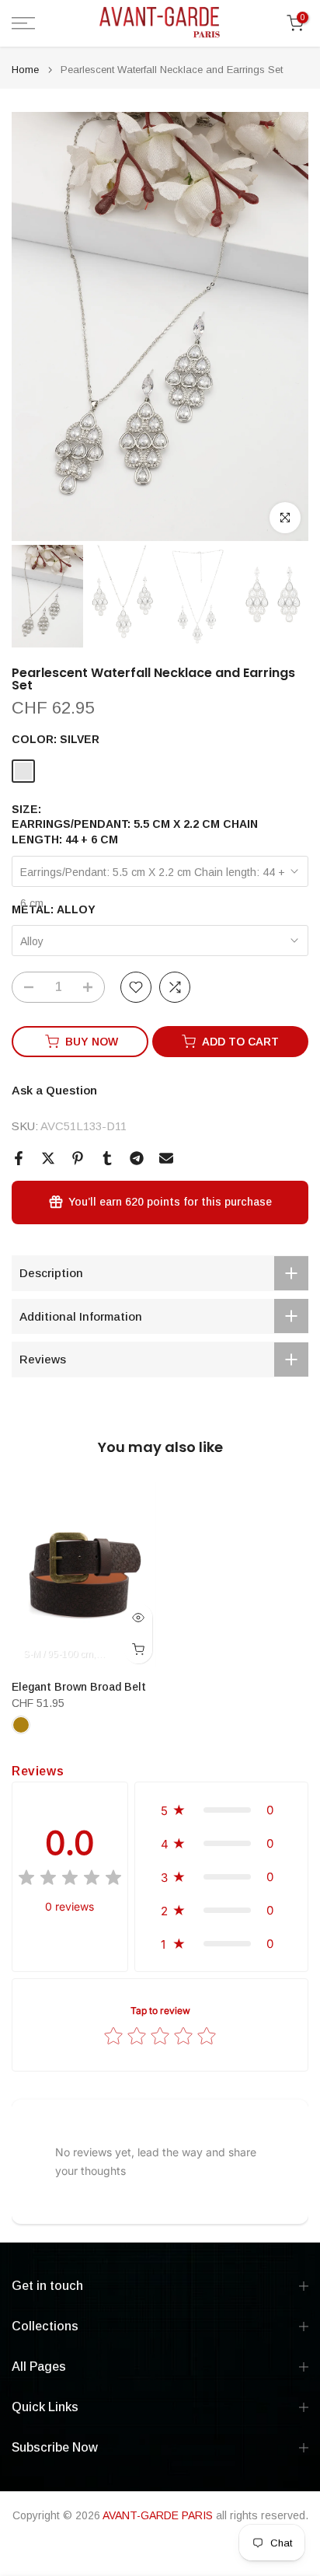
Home (25, 70)
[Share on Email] (166, 1158)
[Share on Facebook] (19, 1158)
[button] (221, 1810)
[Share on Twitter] (48, 1158)
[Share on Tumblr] (107, 1158)
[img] (70, 1880)
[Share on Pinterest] (78, 1158)
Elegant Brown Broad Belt (79, 1686)
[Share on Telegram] (137, 1158)
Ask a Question (54, 1090)
